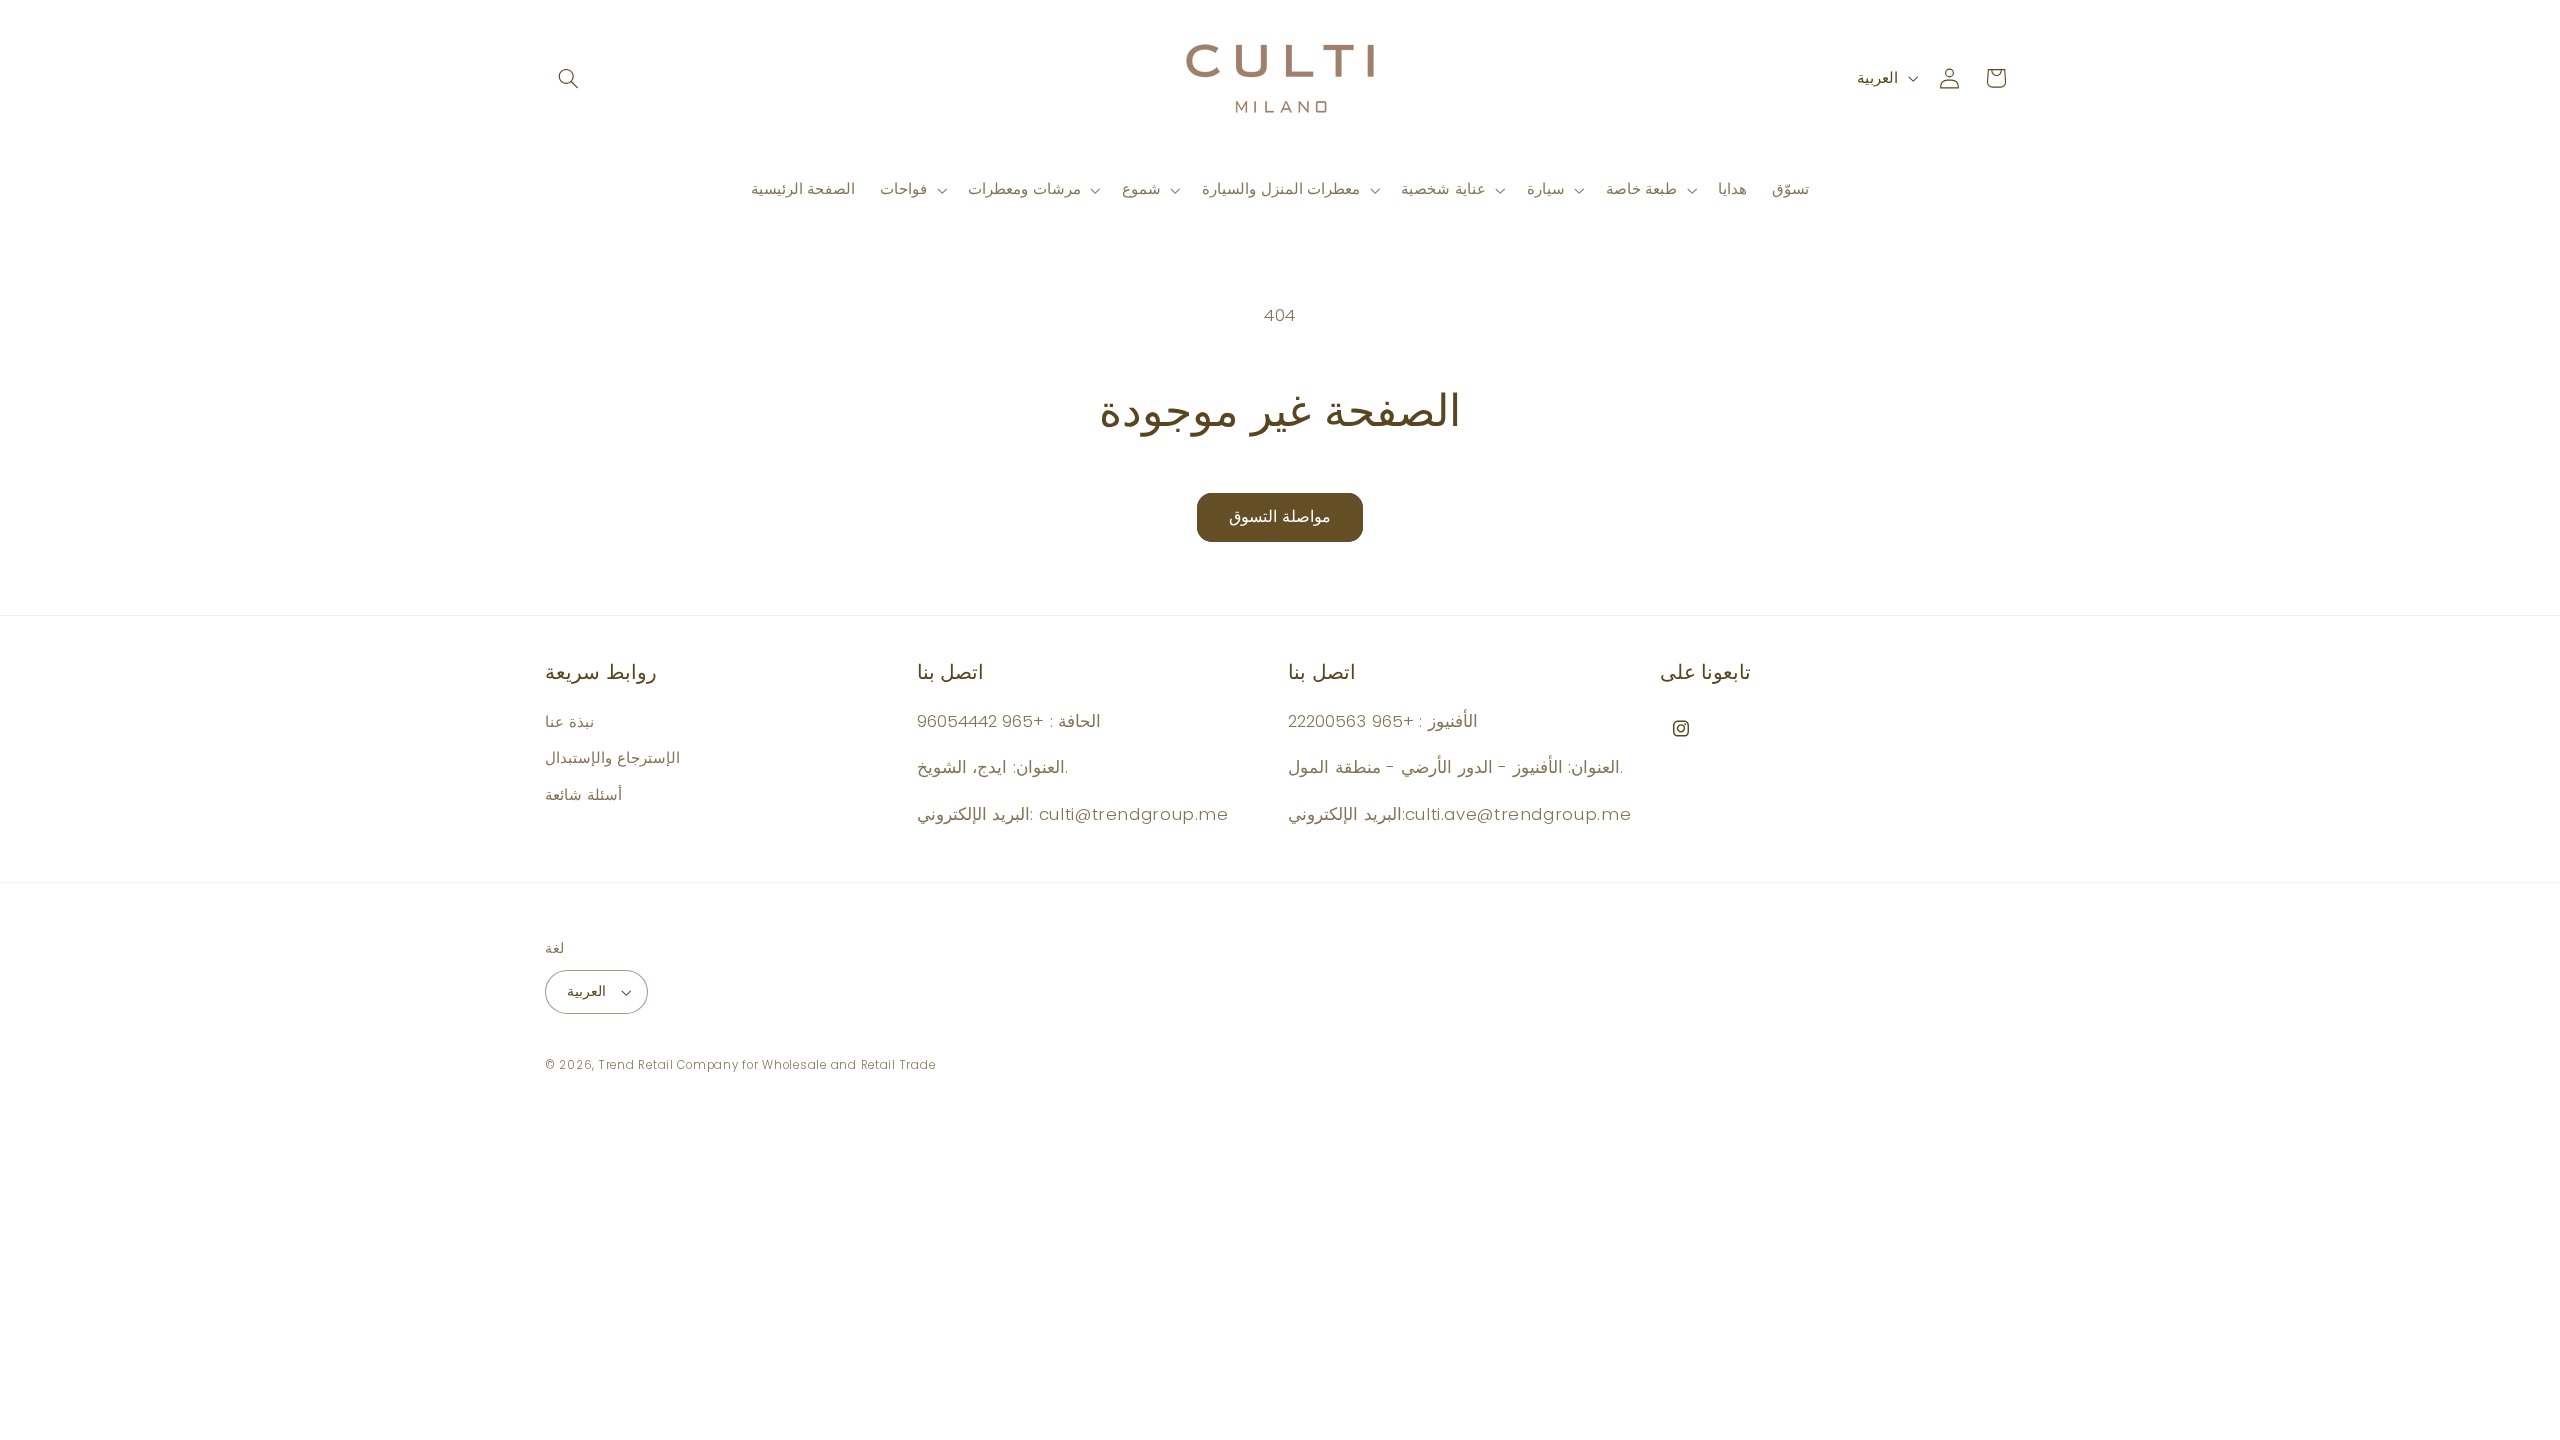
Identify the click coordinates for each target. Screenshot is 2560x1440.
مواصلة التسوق (1280, 516)
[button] (568, 78)
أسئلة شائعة (583, 795)
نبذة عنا (569, 722)
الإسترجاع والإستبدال (612, 758)
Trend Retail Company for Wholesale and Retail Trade (767, 1065)
